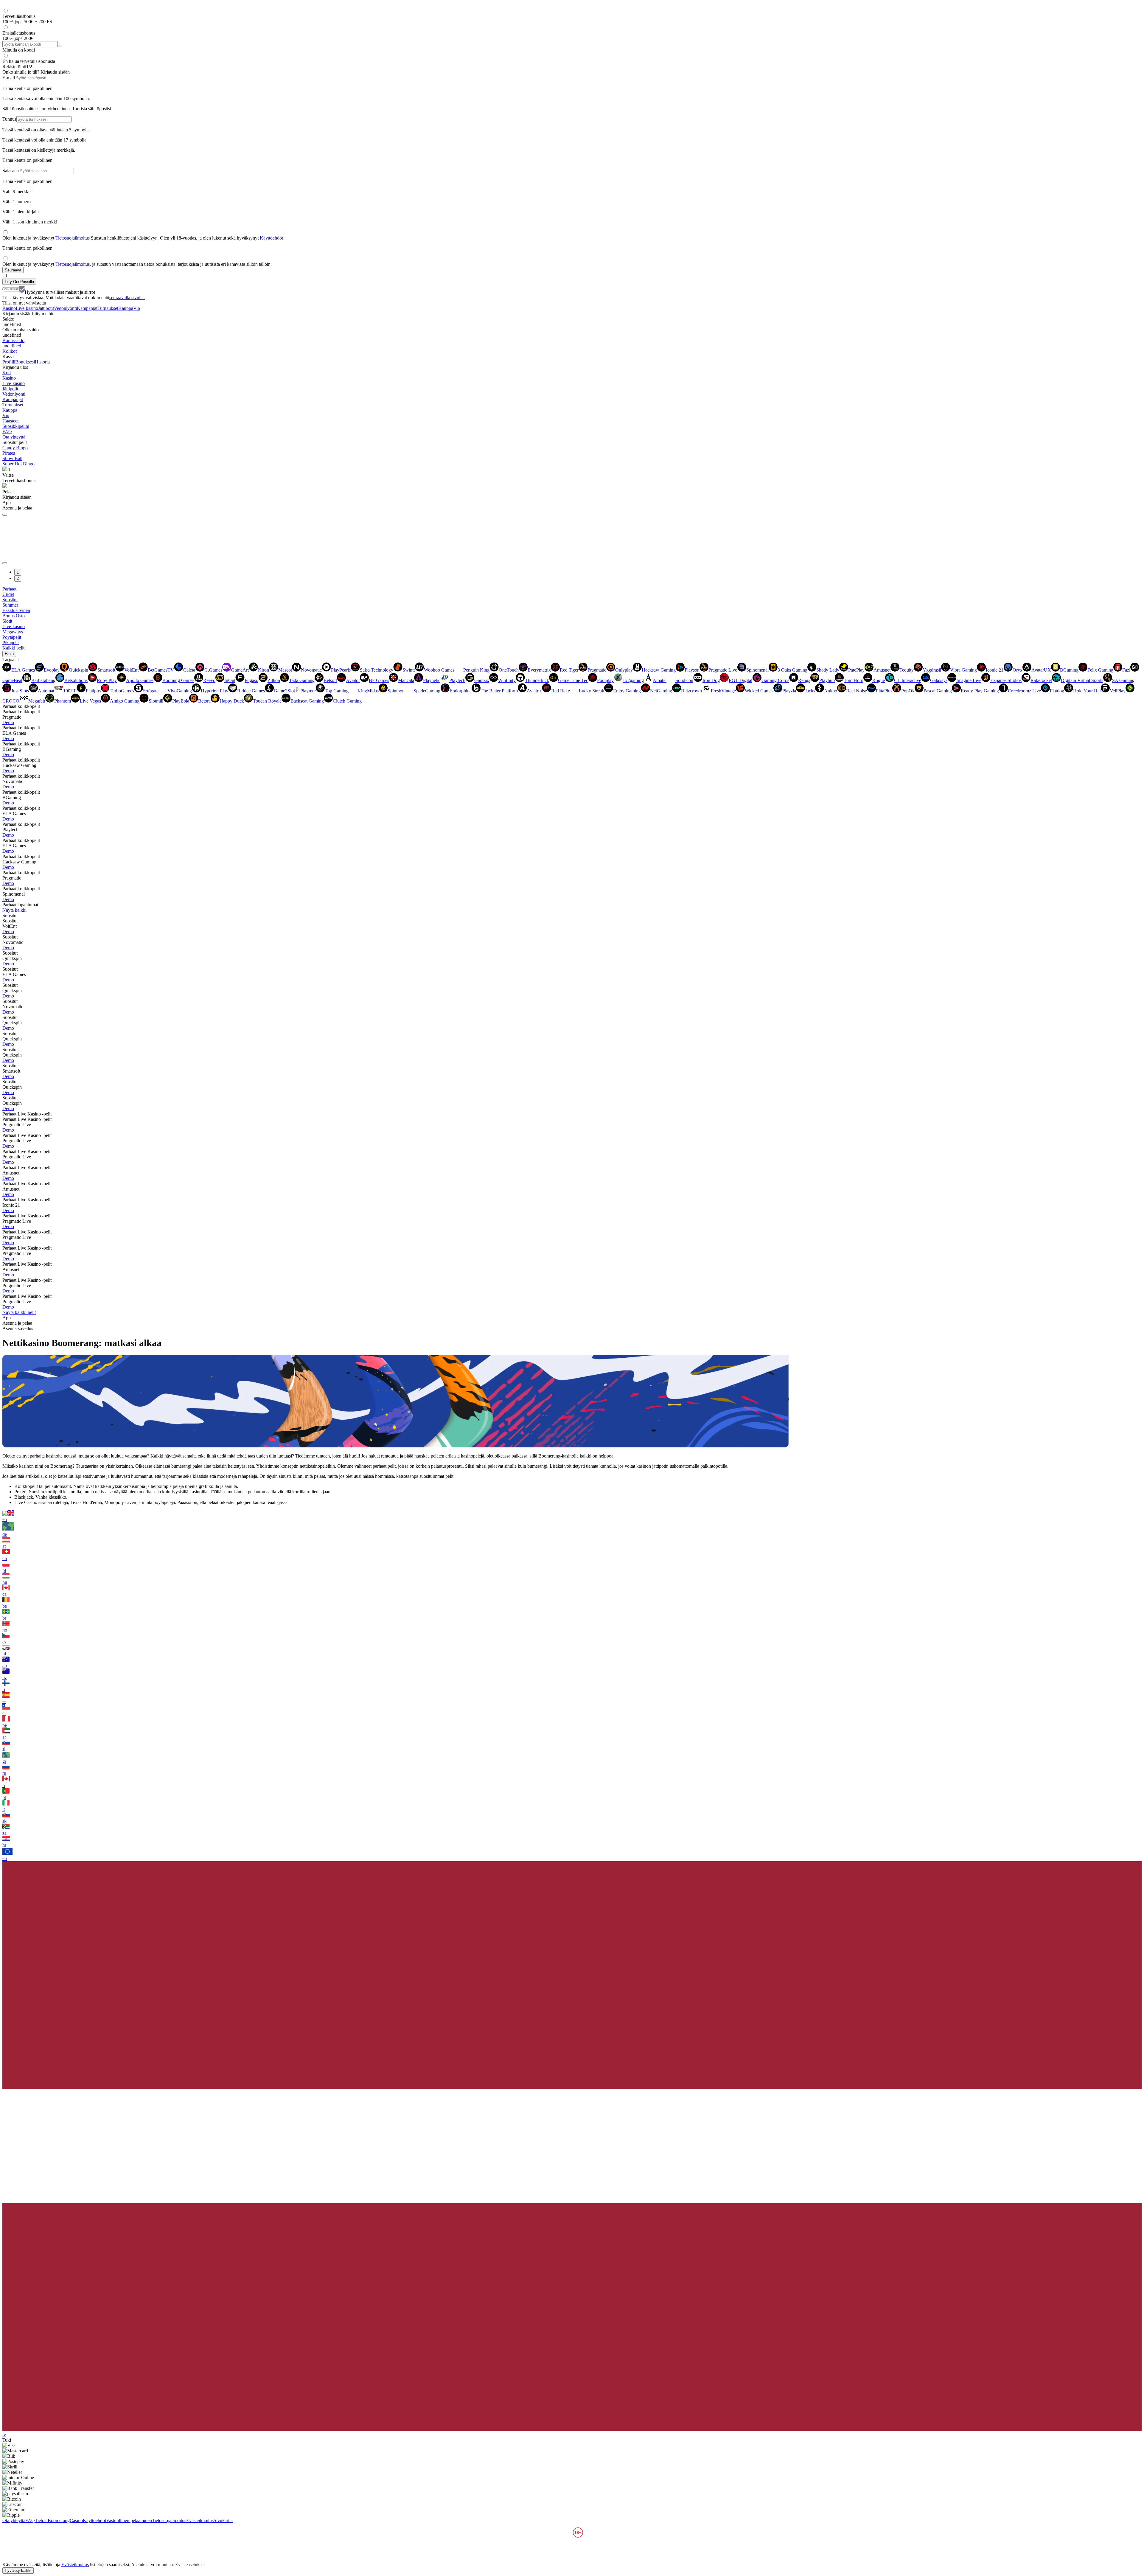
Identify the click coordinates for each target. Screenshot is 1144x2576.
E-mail (9, 78)
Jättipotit (46, 308)
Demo (8, 722)
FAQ (7, 432)
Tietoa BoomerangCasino (59, 2520)
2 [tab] (18, 578)
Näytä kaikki (14, 910)
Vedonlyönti (65, 308)
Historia (42, 362)
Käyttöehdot (271, 238)
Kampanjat (87, 308)
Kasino (9, 308)
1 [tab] (18, 572)
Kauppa (126, 308)
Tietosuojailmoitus (73, 238)
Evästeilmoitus (200, 2520)
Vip (137, 308)
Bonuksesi (25, 362)
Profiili (9, 362)
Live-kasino (27, 308)
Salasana (11, 171)
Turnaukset (108, 308)
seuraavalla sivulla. (127, 297)
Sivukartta (223, 2520)
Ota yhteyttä (14, 437)
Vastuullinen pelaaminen (129, 2520)
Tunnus (9, 119)
